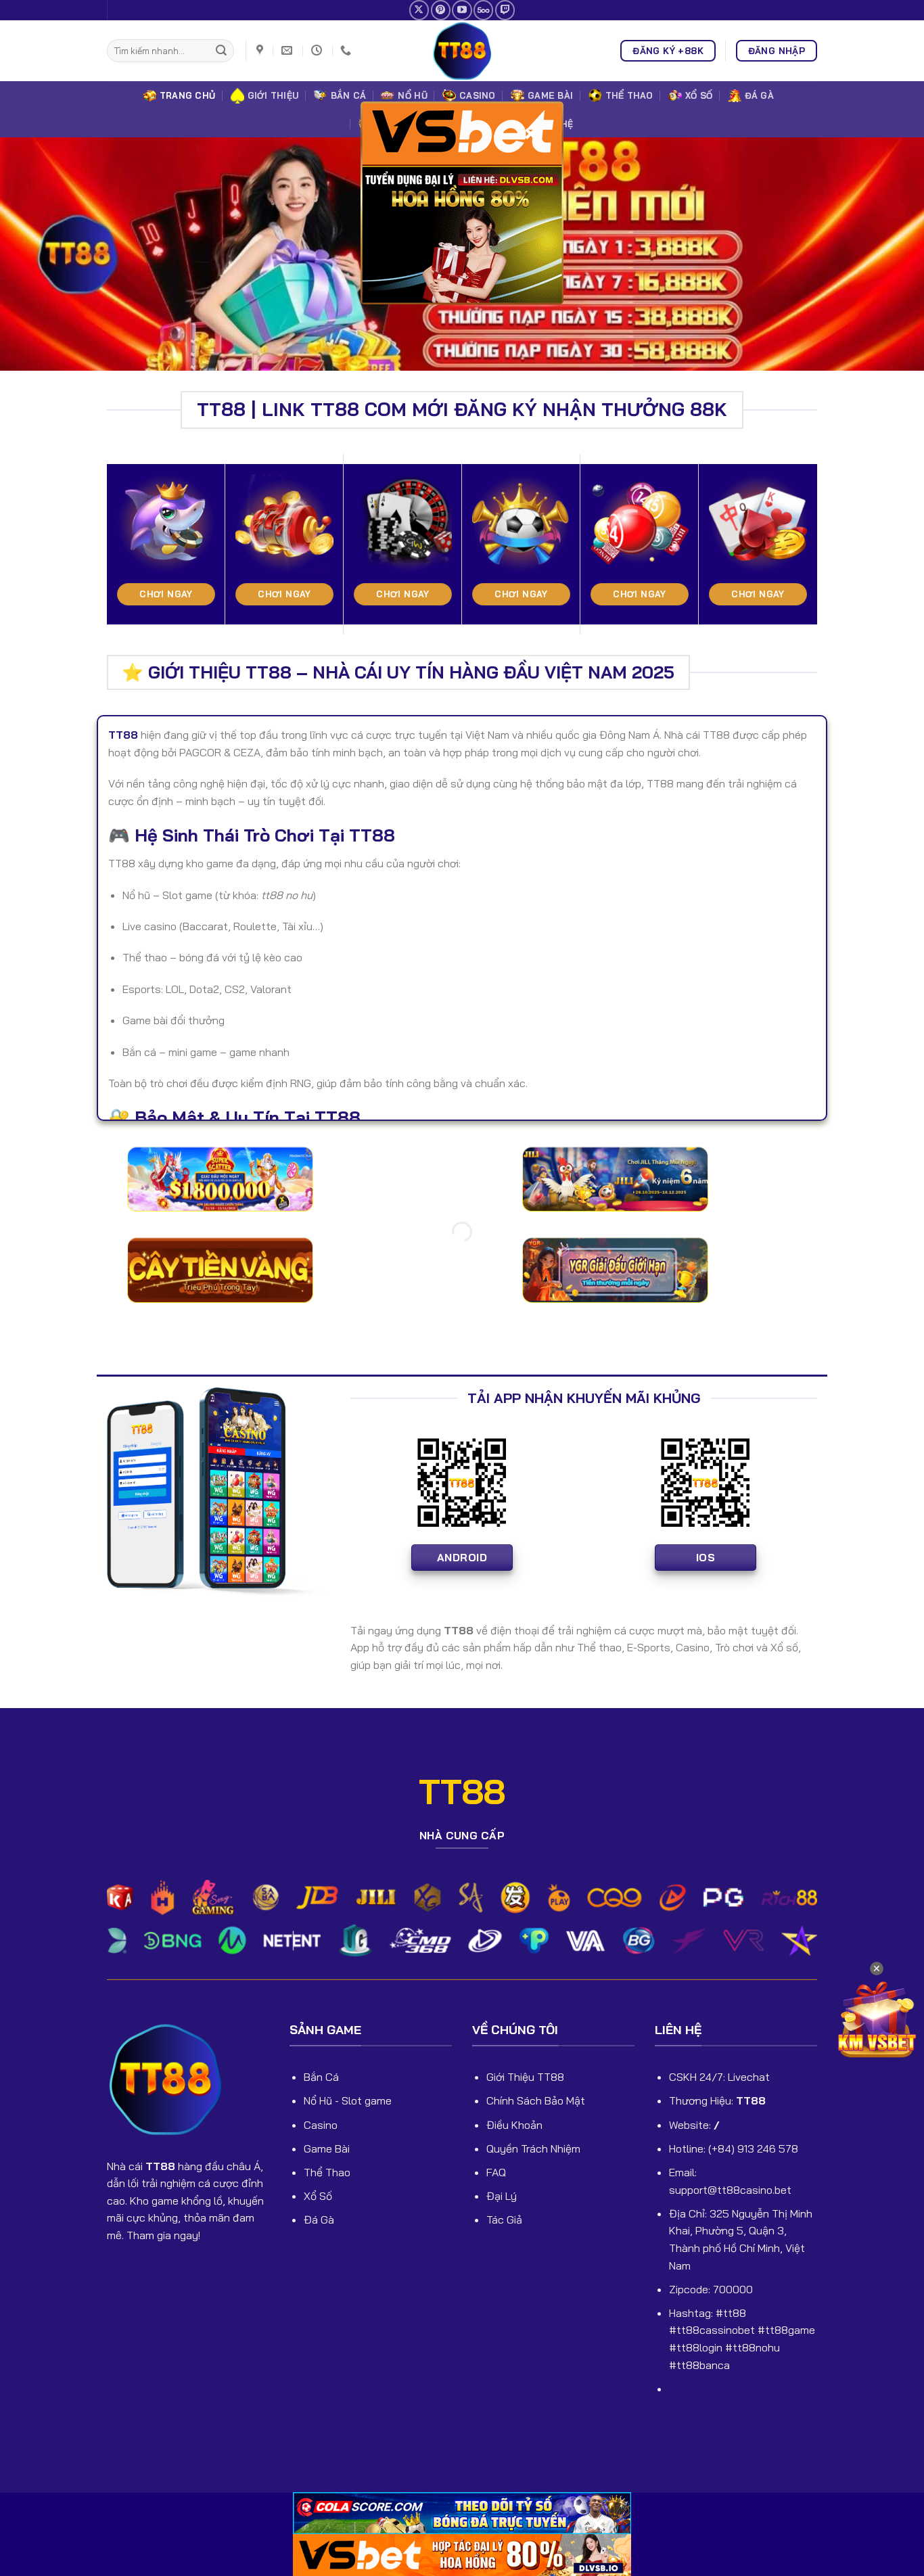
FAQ (496, 2172)
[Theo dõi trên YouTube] (462, 10)
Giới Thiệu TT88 (525, 2077)
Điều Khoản (514, 2125)
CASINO (478, 95)
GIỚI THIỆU (273, 95)
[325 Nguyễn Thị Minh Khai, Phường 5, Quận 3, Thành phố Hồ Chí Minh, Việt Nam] (261, 50)
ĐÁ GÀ (759, 95)
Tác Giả (504, 2219)
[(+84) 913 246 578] (347, 50)
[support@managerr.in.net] (288, 50)
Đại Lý (502, 2196)
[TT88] (462, 51)
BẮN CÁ (349, 95)
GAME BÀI (550, 95)
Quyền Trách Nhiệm (533, 2148)
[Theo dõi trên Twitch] (505, 10)
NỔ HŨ (412, 95)
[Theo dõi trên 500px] (483, 10)
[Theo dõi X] (419, 10)
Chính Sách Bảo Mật (536, 2100)
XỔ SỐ (699, 95)
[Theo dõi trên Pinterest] (441, 10)
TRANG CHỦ (187, 95)
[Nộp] (221, 51)
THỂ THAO (629, 95)
